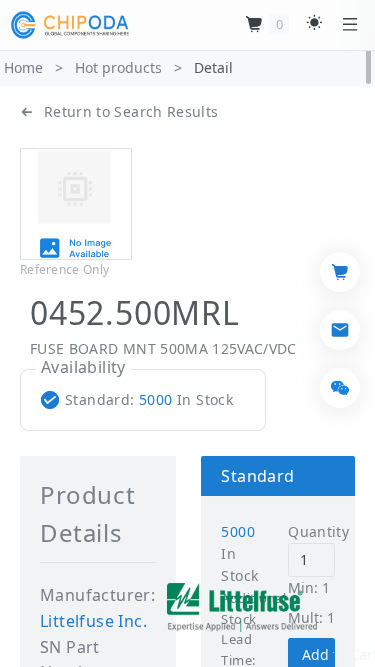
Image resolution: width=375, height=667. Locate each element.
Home (23, 67)
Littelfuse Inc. (93, 621)
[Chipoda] (70, 25)
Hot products (118, 67)
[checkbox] (141, 400)
